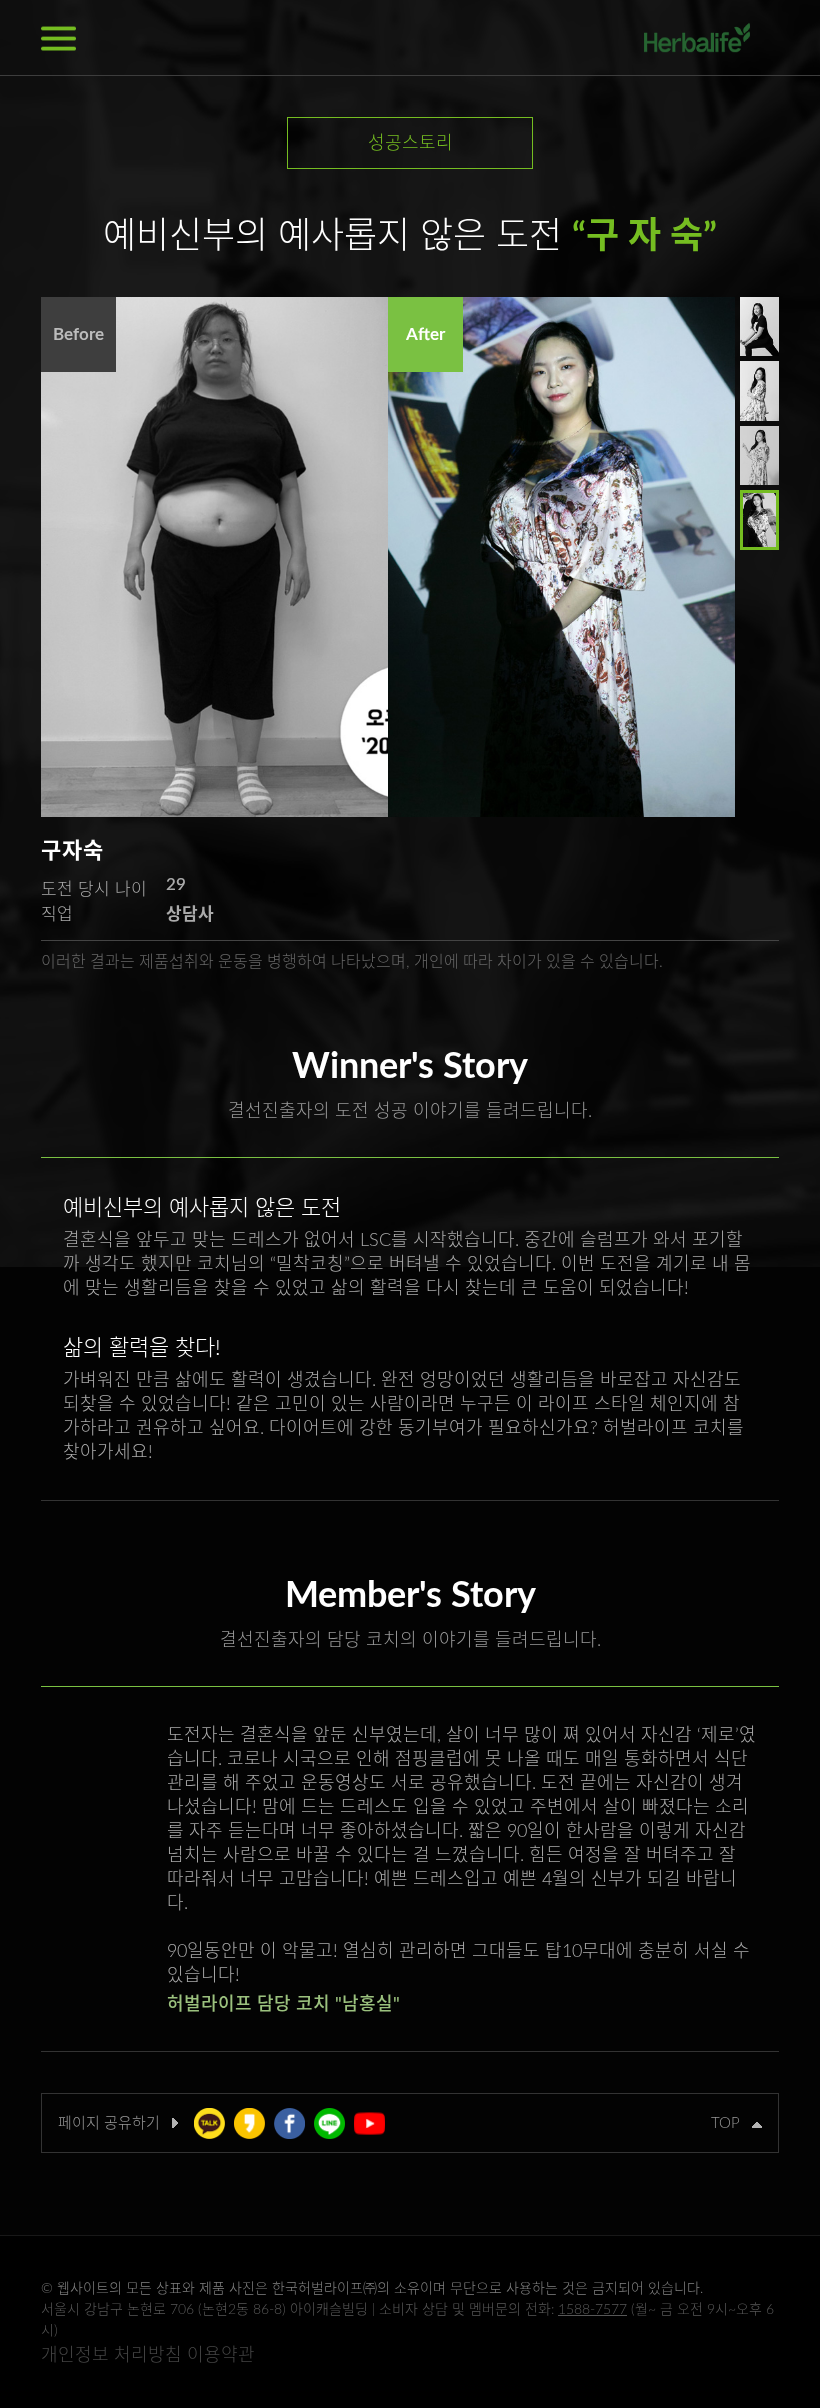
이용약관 (221, 2356)
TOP (731, 2123)
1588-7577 (592, 2310)
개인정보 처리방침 (111, 2356)
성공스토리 (410, 144)
